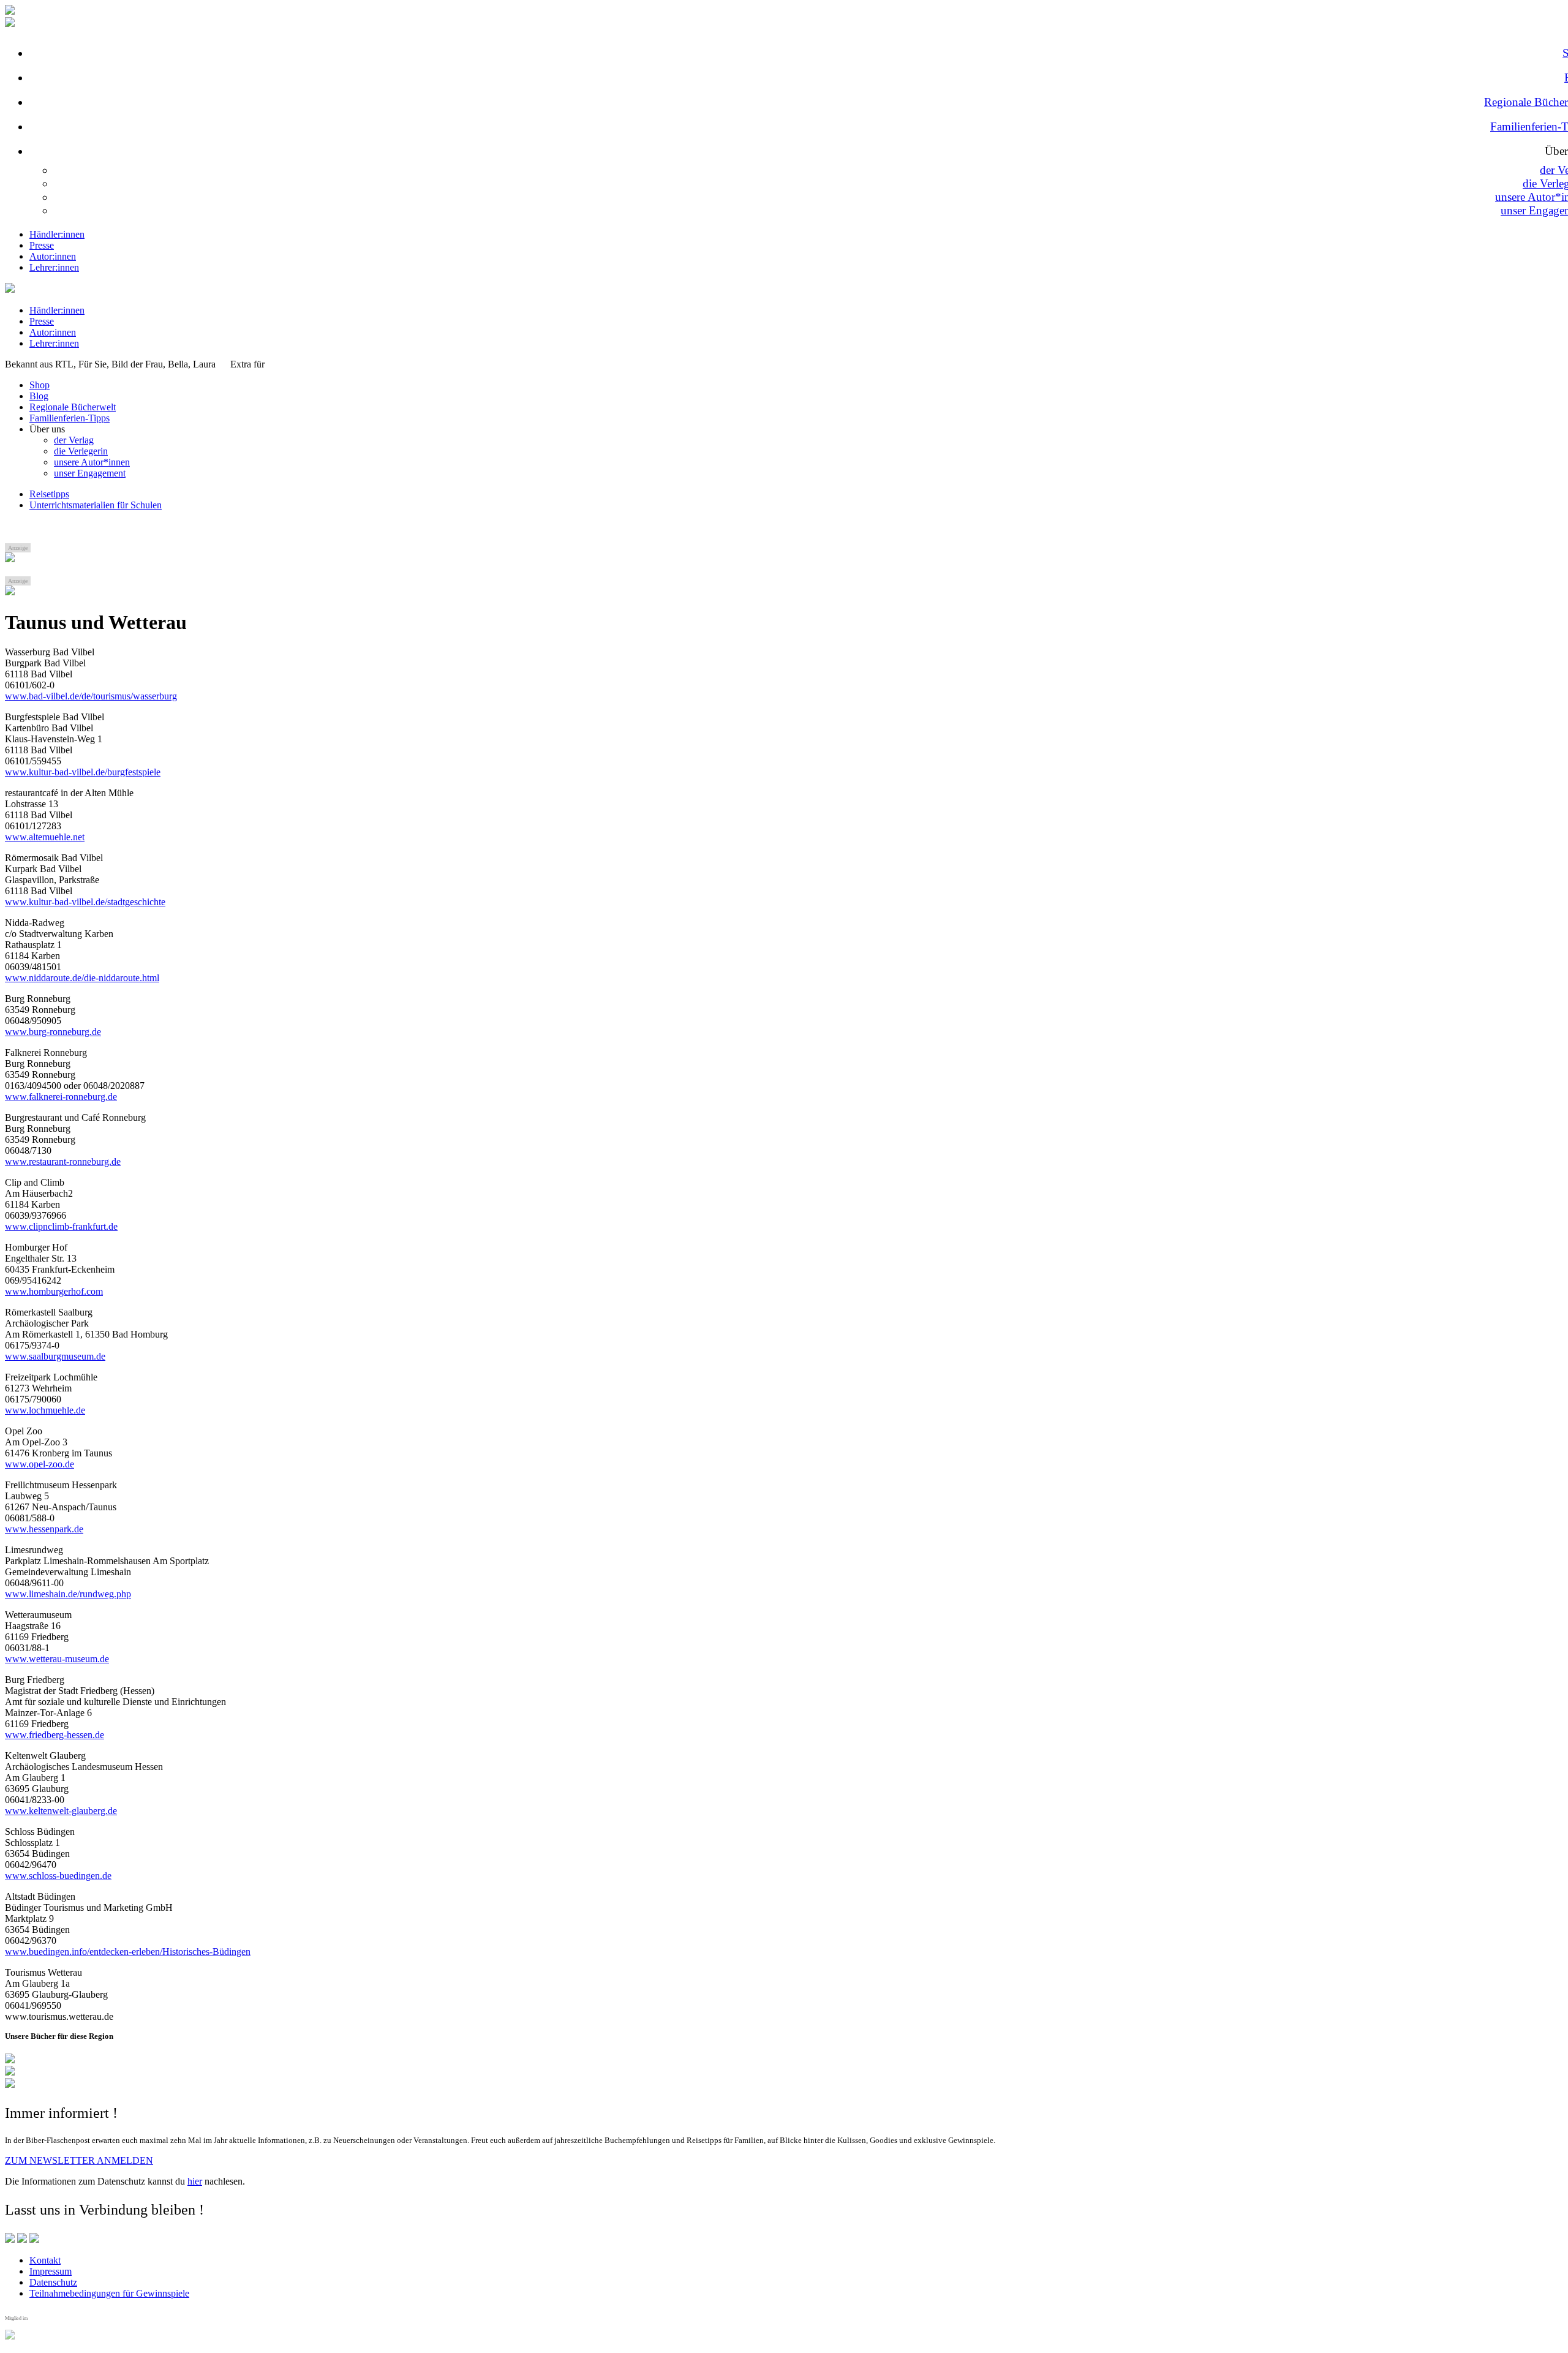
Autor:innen (53, 256)
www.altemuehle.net (45, 837)
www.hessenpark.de (44, 1529)
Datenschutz (53, 2282)
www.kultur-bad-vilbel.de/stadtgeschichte (85, 902)
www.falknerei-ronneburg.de (61, 1097)
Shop (40, 385)
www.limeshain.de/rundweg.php (68, 1594)
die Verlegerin (81, 451)
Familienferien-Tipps (70, 418)
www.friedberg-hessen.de (55, 1735)
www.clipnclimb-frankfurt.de (61, 1226)
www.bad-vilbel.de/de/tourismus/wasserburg (91, 696)
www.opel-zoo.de (40, 1464)
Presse (42, 245)
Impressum (51, 2271)
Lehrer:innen (54, 267)
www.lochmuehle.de (45, 1410)
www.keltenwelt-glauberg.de (61, 1811)
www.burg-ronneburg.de (53, 1032)
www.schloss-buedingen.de (58, 1876)
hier (195, 2181)
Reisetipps (49, 494)
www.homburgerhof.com (54, 1291)
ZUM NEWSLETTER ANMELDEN (79, 2160)
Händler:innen (57, 234)
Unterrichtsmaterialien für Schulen (96, 505)
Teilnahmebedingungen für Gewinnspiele (109, 2293)
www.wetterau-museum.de (57, 1659)
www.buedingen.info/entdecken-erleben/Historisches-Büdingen (128, 1952)
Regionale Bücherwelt (73, 407)
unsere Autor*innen (92, 462)
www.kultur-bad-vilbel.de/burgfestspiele (83, 772)
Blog (39, 396)
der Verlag (74, 440)
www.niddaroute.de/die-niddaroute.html (82, 978)
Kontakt (45, 2260)
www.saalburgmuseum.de (55, 1356)
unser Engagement (90, 473)
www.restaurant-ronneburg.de (63, 1161)
